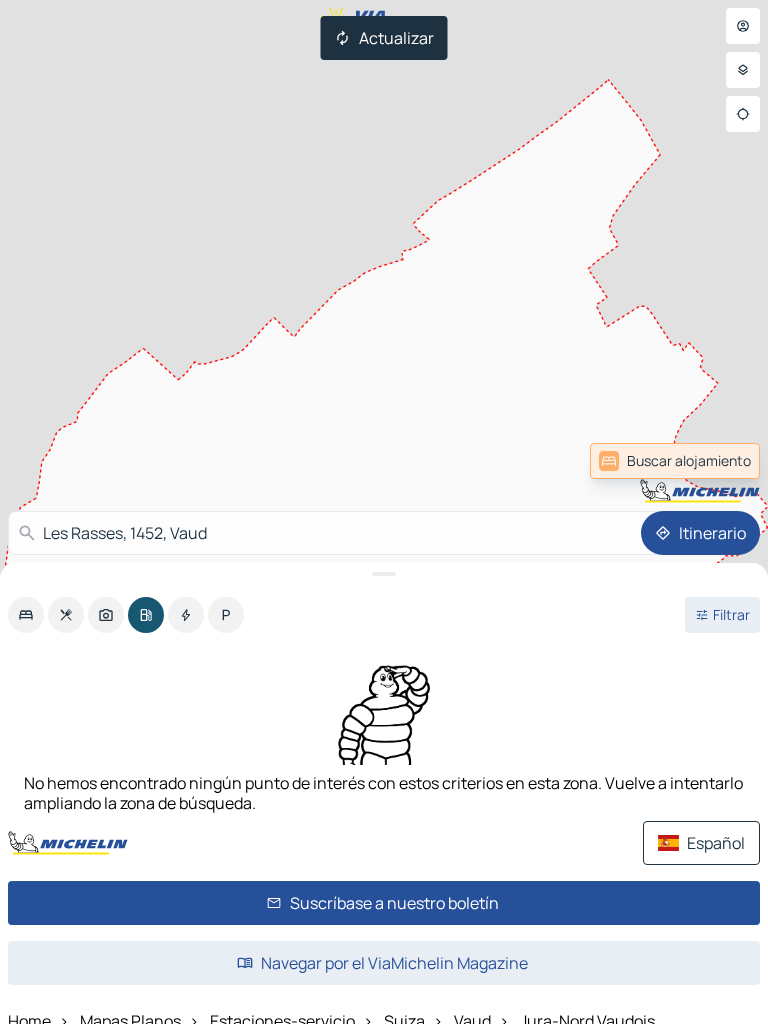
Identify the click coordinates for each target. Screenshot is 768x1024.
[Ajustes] (743, 70)
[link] (712, 461)
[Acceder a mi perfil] (743, 26)
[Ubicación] (743, 114)
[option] (26, 615)
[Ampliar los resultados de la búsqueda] (384, 574)
